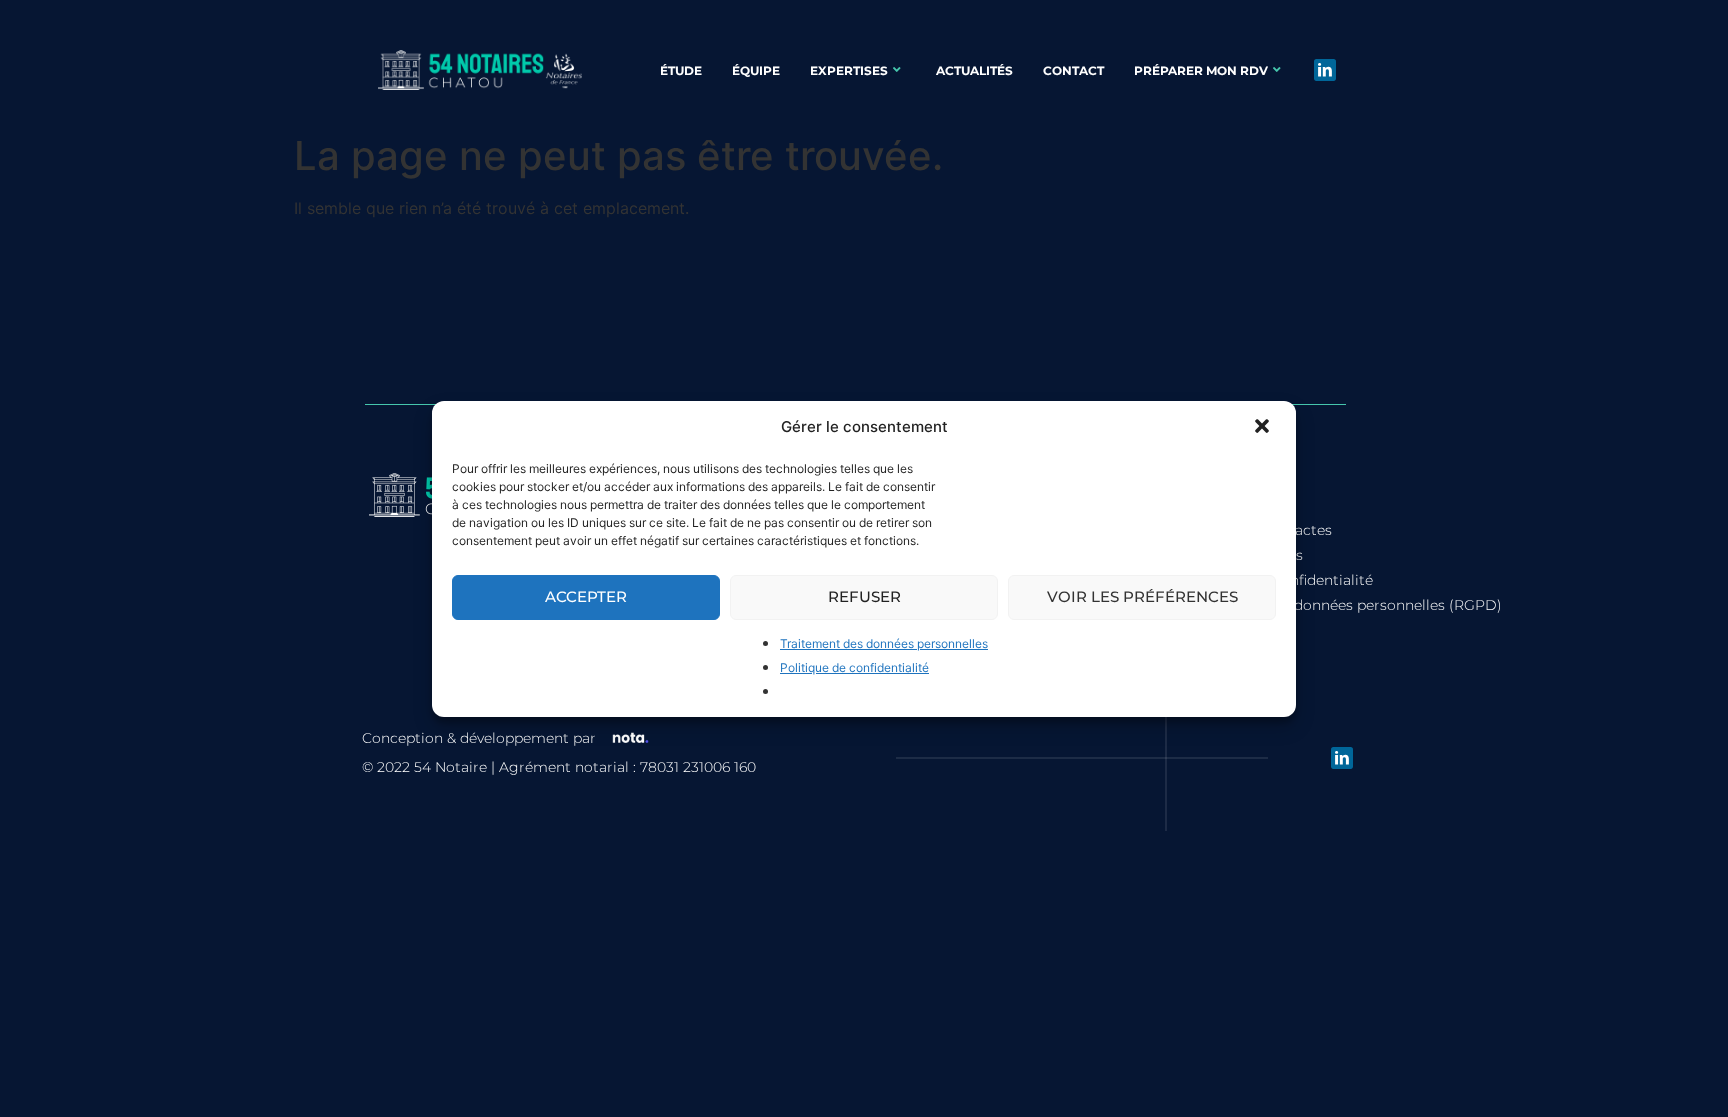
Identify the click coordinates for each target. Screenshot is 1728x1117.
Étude (681, 70)
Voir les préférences (1142, 596)
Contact (1073, 70)
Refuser (864, 596)
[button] (1264, 428)
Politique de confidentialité (854, 667)
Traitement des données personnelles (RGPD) (1343, 605)
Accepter (586, 596)
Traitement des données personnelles (884, 643)
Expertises (849, 70)
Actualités (974, 70)
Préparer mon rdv (1201, 70)
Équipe (756, 70)
